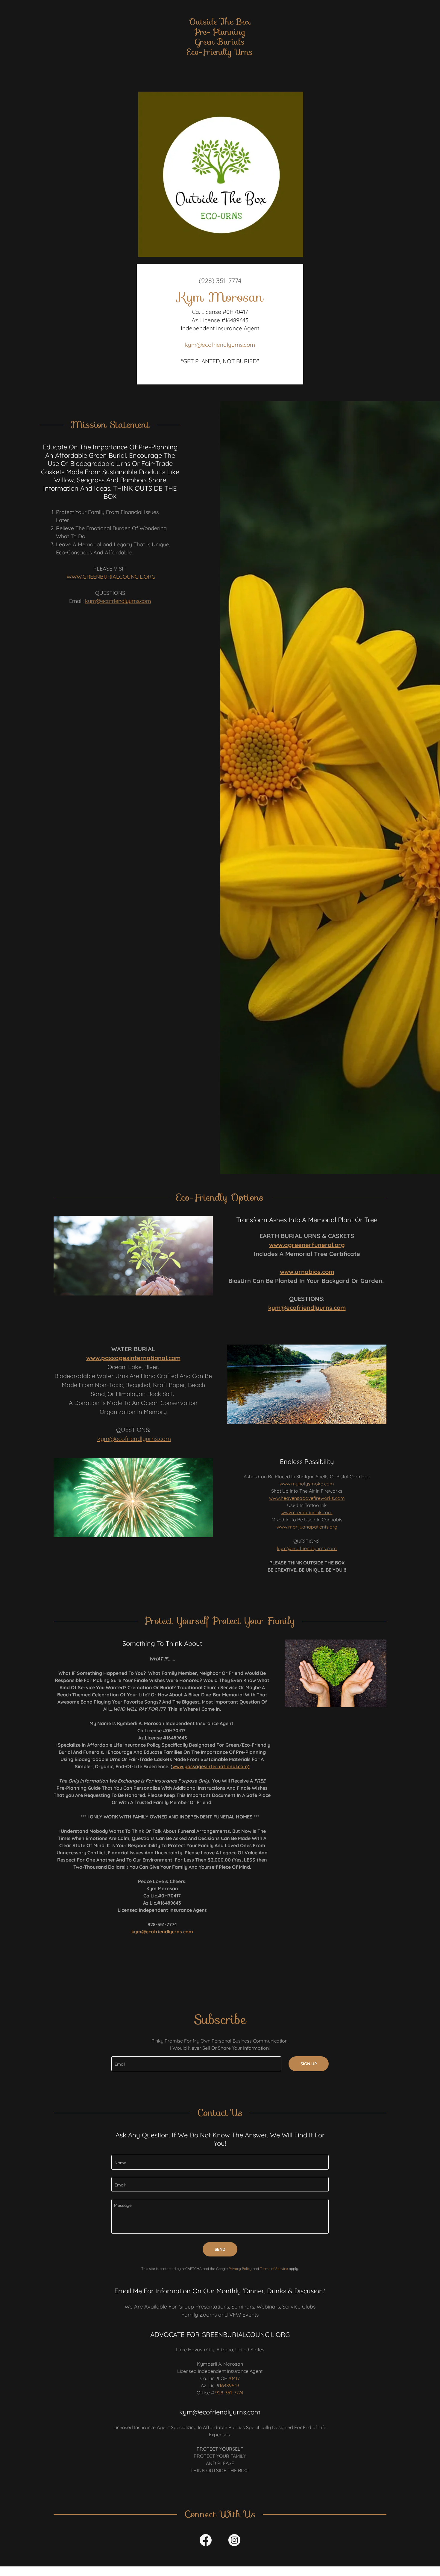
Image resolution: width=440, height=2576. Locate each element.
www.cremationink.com (307, 1512)
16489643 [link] (229, 2385)
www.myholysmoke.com (307, 1484)
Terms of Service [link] (274, 2269)
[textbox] (196, 2064)
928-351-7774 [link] (229, 2393)
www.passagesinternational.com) (211, 1766)
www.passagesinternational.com (133, 1358)
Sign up (309, 2064)
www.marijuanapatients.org (307, 1527)
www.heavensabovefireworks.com (307, 1498)
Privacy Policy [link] (240, 2269)
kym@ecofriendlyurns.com (220, 345)
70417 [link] (234, 2378)
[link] (220, 53)
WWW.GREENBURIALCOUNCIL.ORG (111, 577)
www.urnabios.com (307, 1272)
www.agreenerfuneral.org (307, 1245)
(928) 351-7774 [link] (220, 281)
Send (220, 2249)
